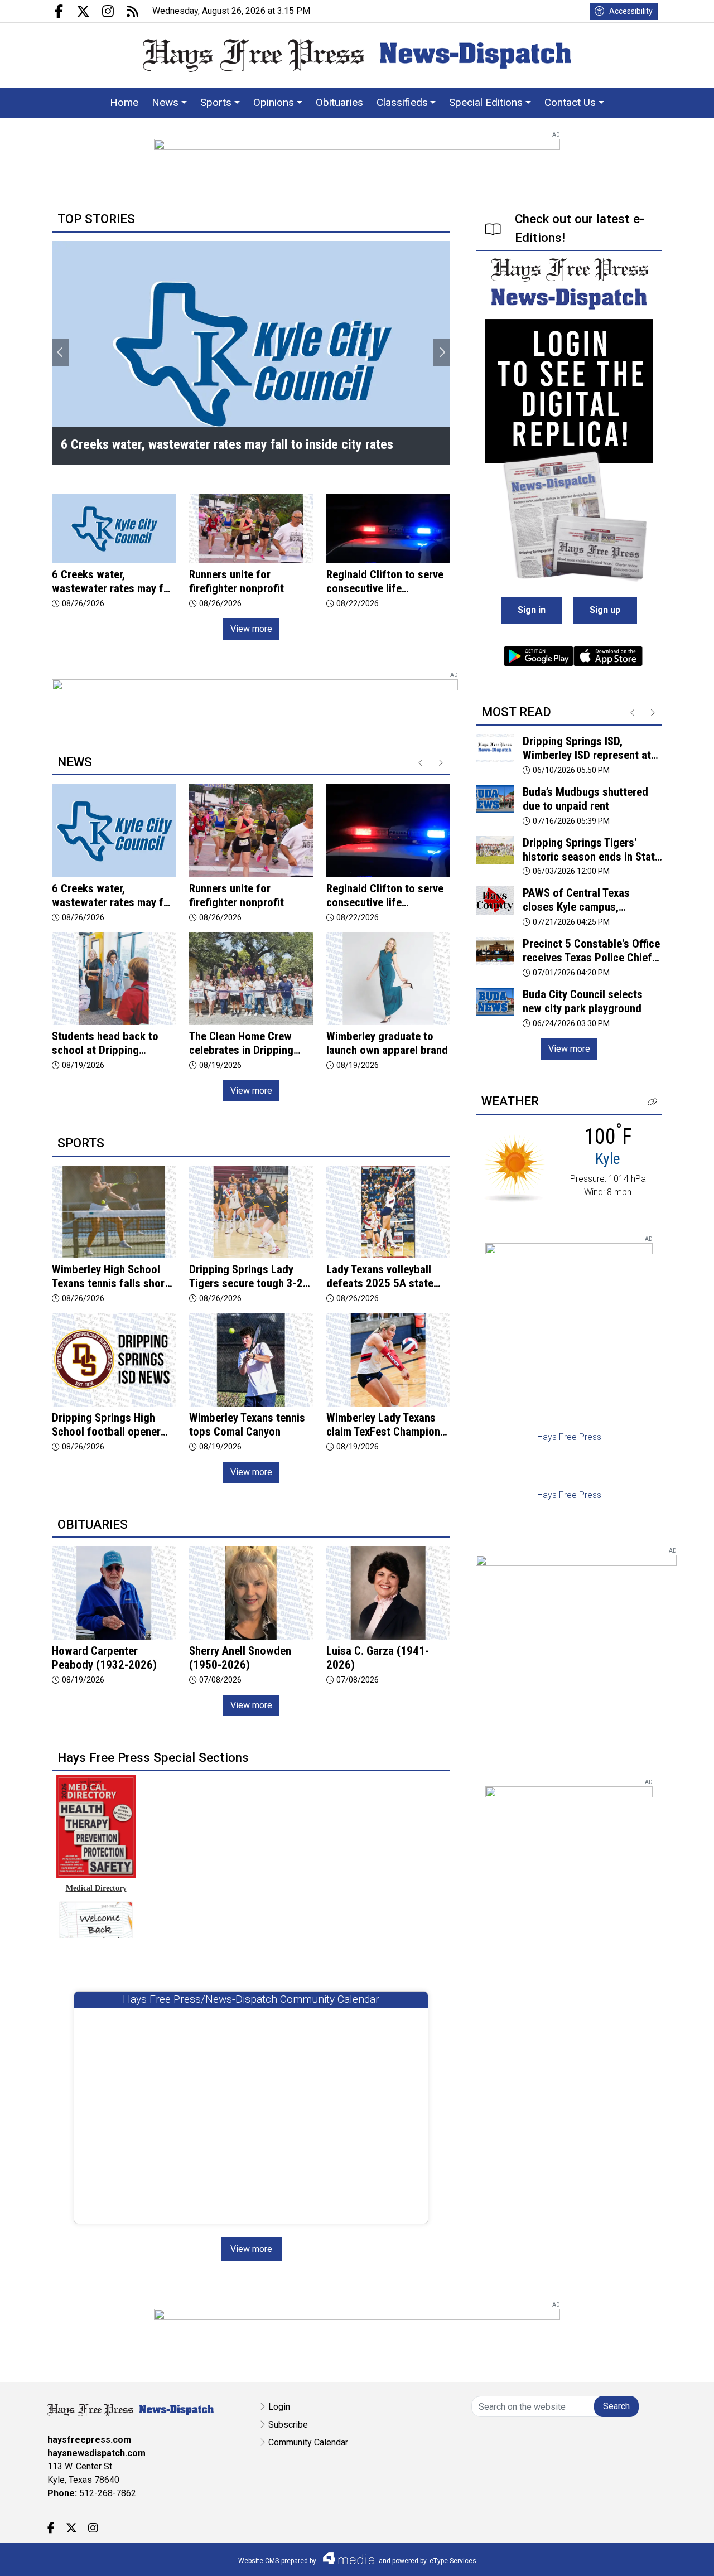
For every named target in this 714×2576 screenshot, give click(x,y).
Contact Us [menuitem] (570, 102)
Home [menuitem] (124, 102)
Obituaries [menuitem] (339, 102)
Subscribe (288, 2425)
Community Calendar (308, 2442)
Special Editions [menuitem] (486, 102)
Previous (60, 352)
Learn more (621, 2556)
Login (279, 2407)
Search (616, 2406)
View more (251, 629)
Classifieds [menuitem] (402, 102)
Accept (676, 2556)
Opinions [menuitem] (274, 102)
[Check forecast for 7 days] (515, 1168)
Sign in (532, 610)
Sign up (605, 610)
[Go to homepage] (357, 55)
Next (442, 352)
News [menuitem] (165, 102)
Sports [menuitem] (216, 102)
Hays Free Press (569, 1437)
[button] (653, 1102)
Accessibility (631, 11)
